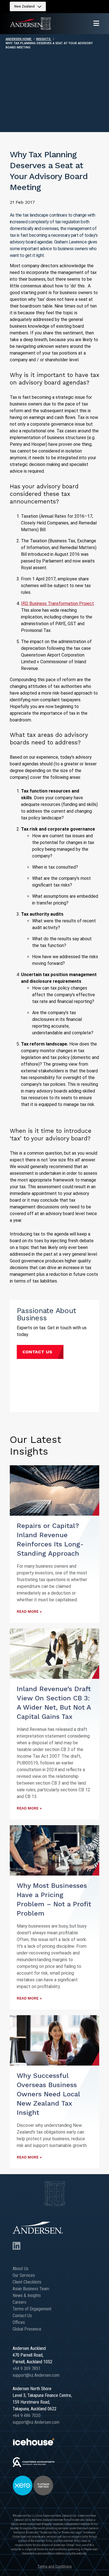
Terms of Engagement (32, 2309)
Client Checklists (27, 2282)
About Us (21, 2269)
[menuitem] (28, 6)
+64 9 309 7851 (27, 2368)
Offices (19, 2322)
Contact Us (37, 1352)
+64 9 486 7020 (27, 2416)
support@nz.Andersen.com (36, 2375)
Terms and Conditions (55, 2566)
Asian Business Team (31, 2289)
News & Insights (27, 2295)
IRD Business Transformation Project (57, 603)
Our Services (24, 2275)
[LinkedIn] (16, 2246)
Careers (19, 2302)
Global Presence (27, 2329)
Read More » (29, 1612)
